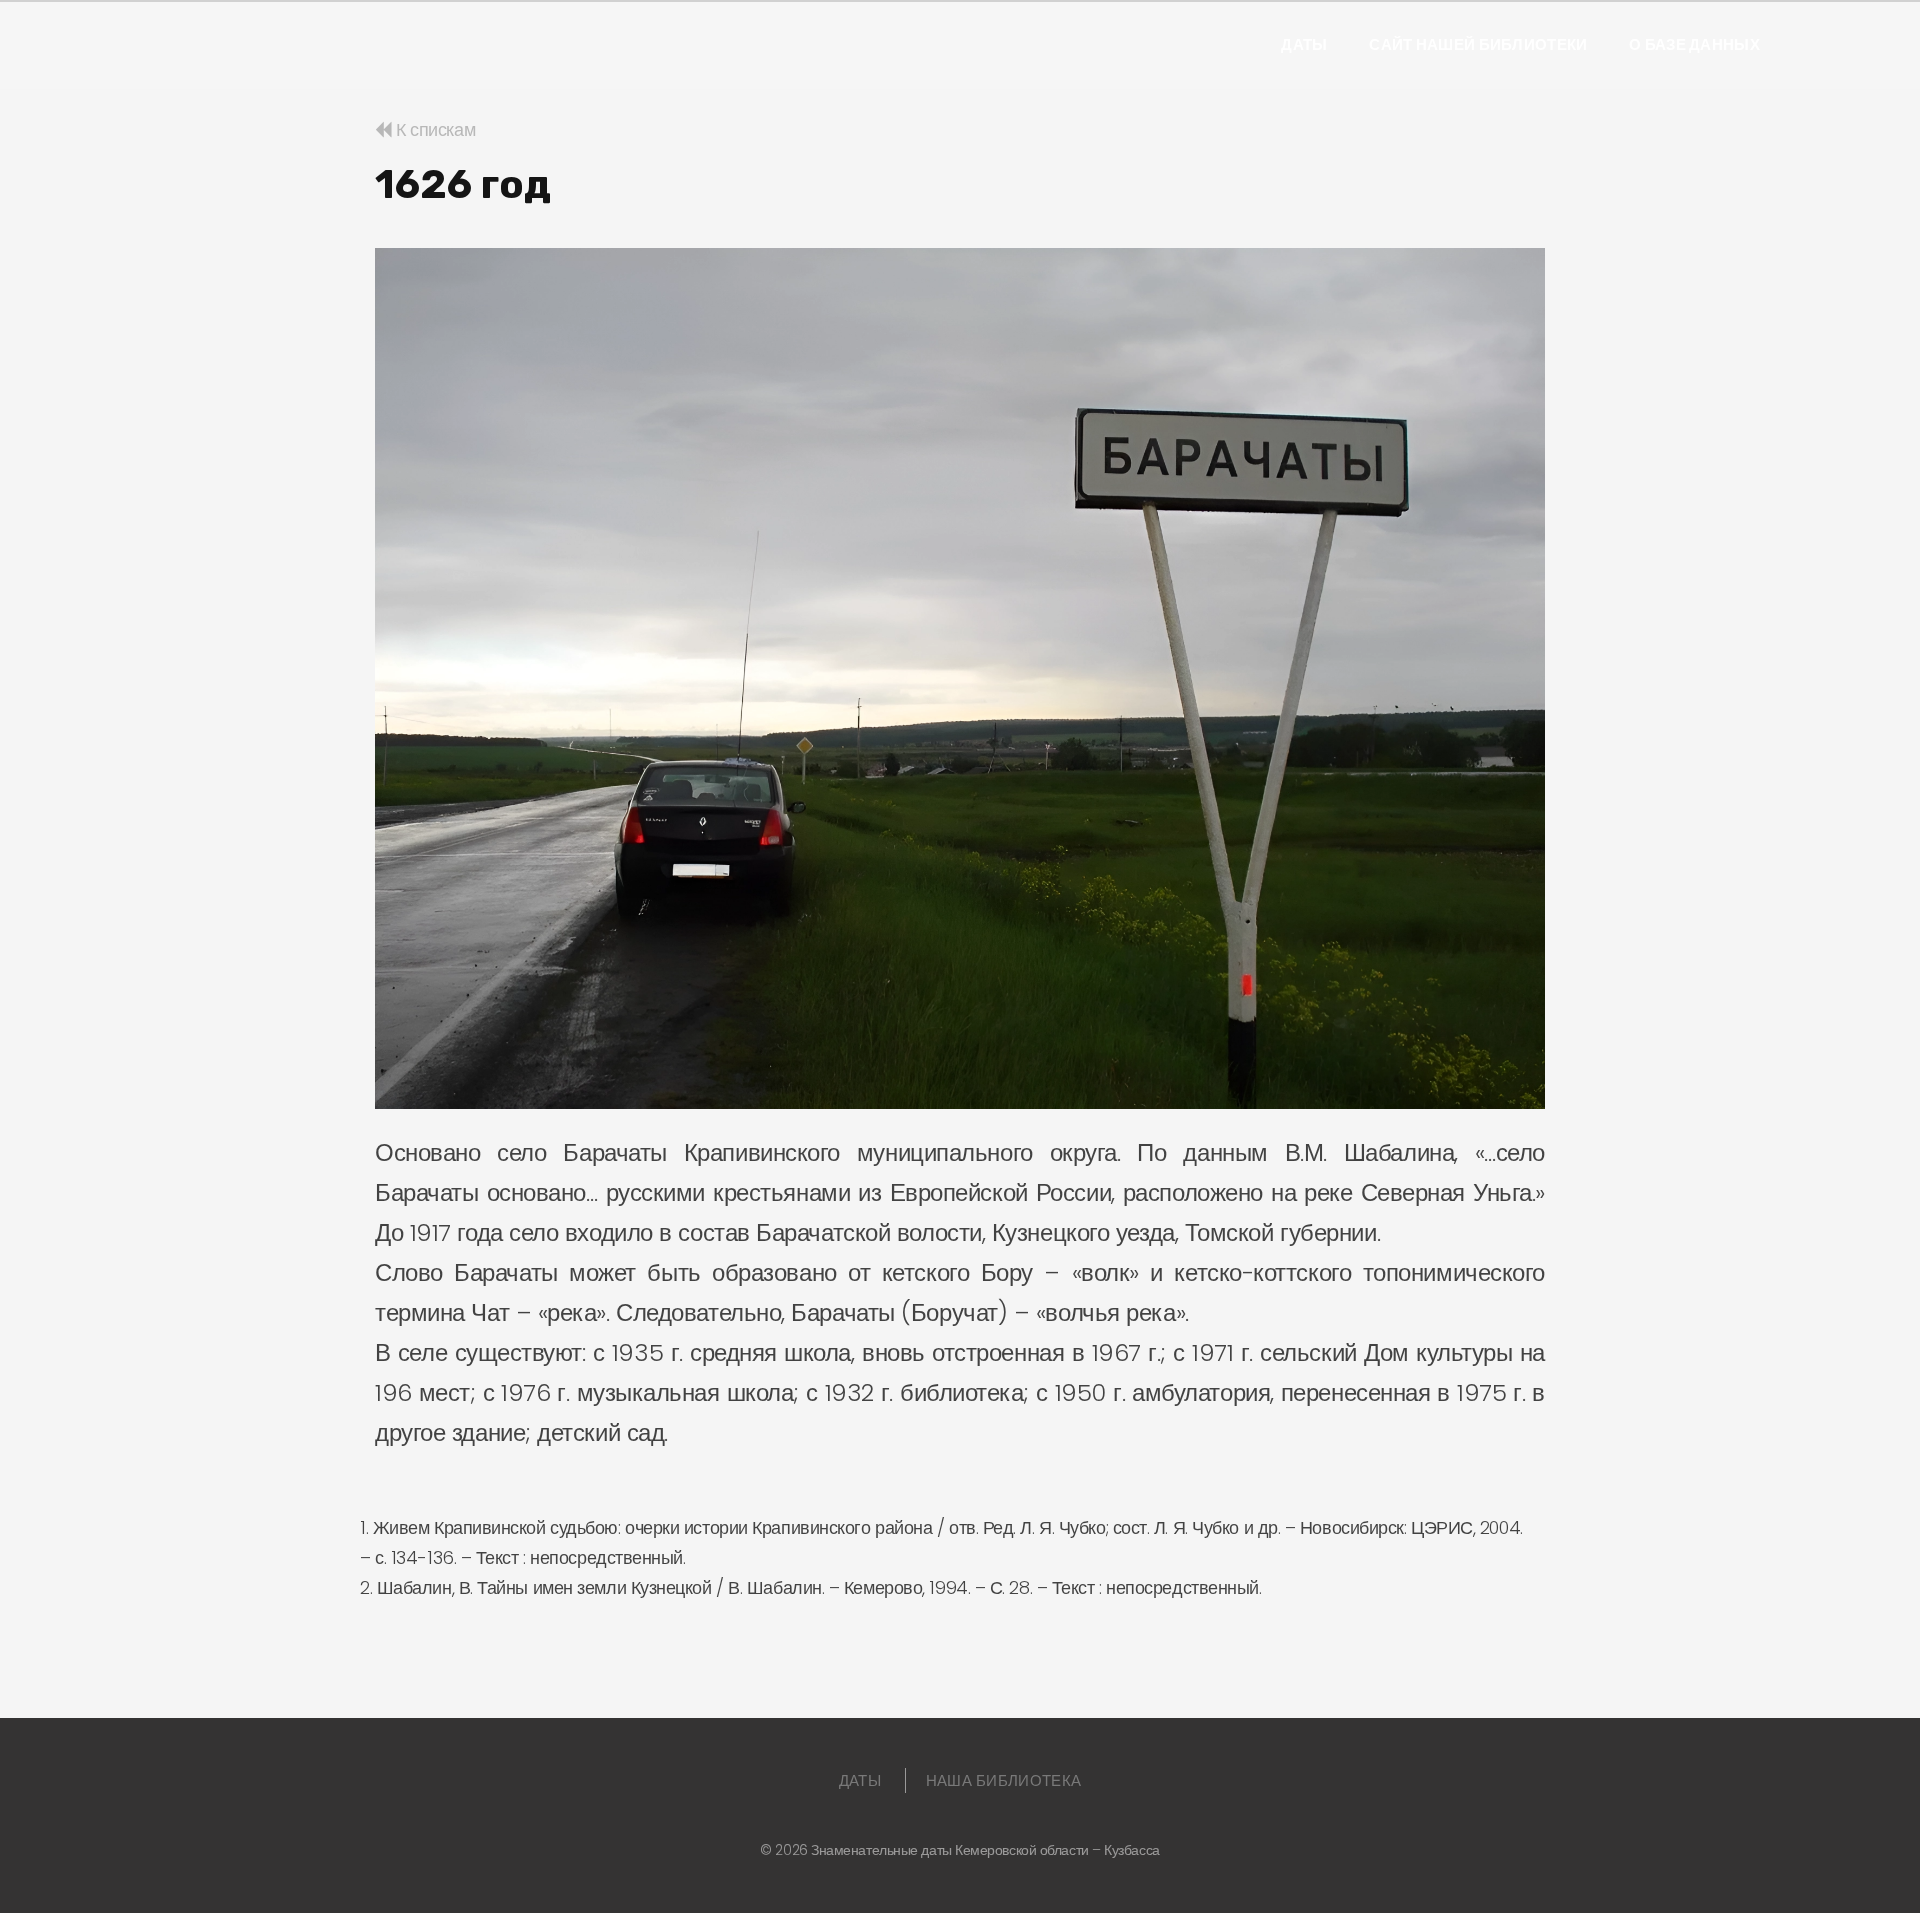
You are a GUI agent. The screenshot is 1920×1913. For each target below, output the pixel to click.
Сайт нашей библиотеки (1478, 45)
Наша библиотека (1004, 1780)
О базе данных (1694, 45)
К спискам (433, 129)
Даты (1304, 45)
